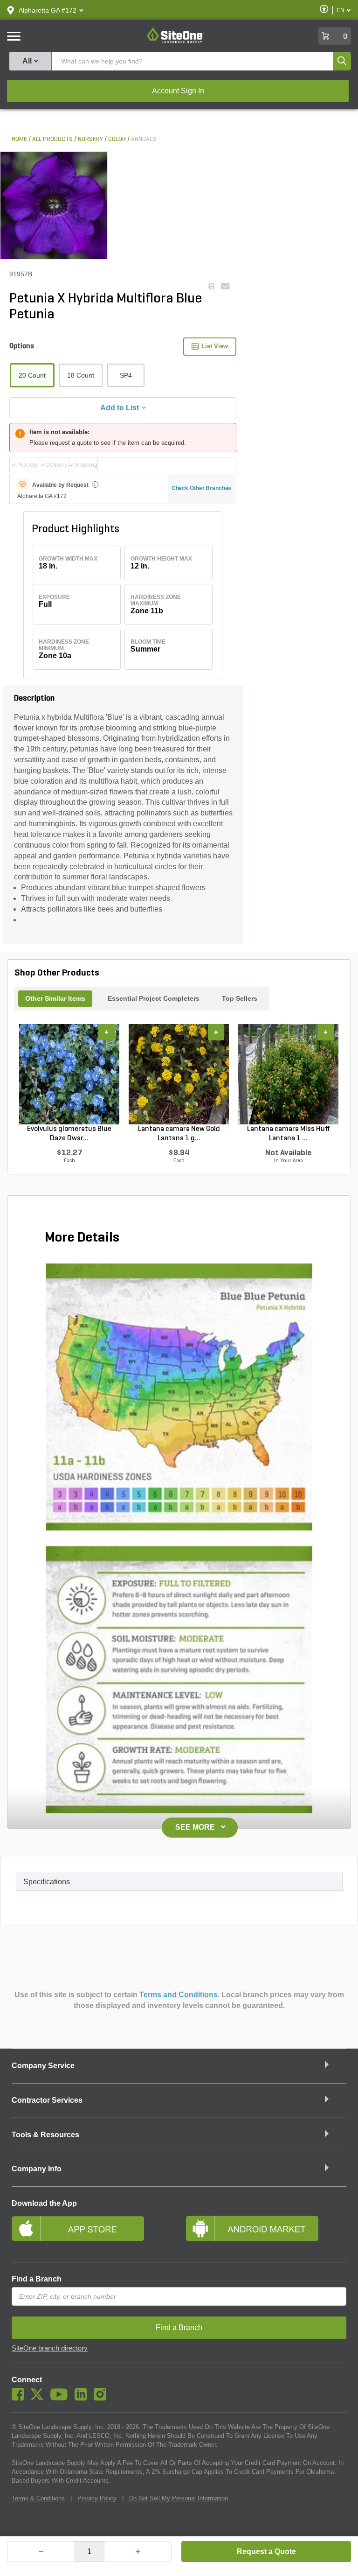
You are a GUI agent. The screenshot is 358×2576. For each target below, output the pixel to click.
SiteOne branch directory (50, 2348)
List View (215, 346)
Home (19, 139)
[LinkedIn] (83, 2398)
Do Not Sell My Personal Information (179, 2498)
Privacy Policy (97, 2498)
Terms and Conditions (179, 1995)
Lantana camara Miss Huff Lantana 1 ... (289, 1134)
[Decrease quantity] (41, 2551)
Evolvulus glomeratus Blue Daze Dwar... (69, 1134)
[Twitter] (39, 2398)
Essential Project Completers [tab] (154, 998)
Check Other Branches (202, 488)
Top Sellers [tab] (240, 998)
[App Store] (92, 2232)
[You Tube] (61, 2398)
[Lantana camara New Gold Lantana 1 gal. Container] (179, 1074)
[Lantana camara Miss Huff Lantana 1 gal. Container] (288, 1074)
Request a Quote (266, 2551)
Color (117, 139)
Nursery (90, 139)
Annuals (144, 139)
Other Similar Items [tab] (55, 998)
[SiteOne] (176, 42)
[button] (48, 10)
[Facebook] (20, 2398)
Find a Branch (37, 2279)
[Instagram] (102, 2398)
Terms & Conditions (38, 2498)
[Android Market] (266, 2232)
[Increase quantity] (138, 2551)
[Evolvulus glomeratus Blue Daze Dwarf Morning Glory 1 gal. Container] (69, 1074)
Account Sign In (178, 91)
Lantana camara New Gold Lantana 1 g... (179, 1134)
